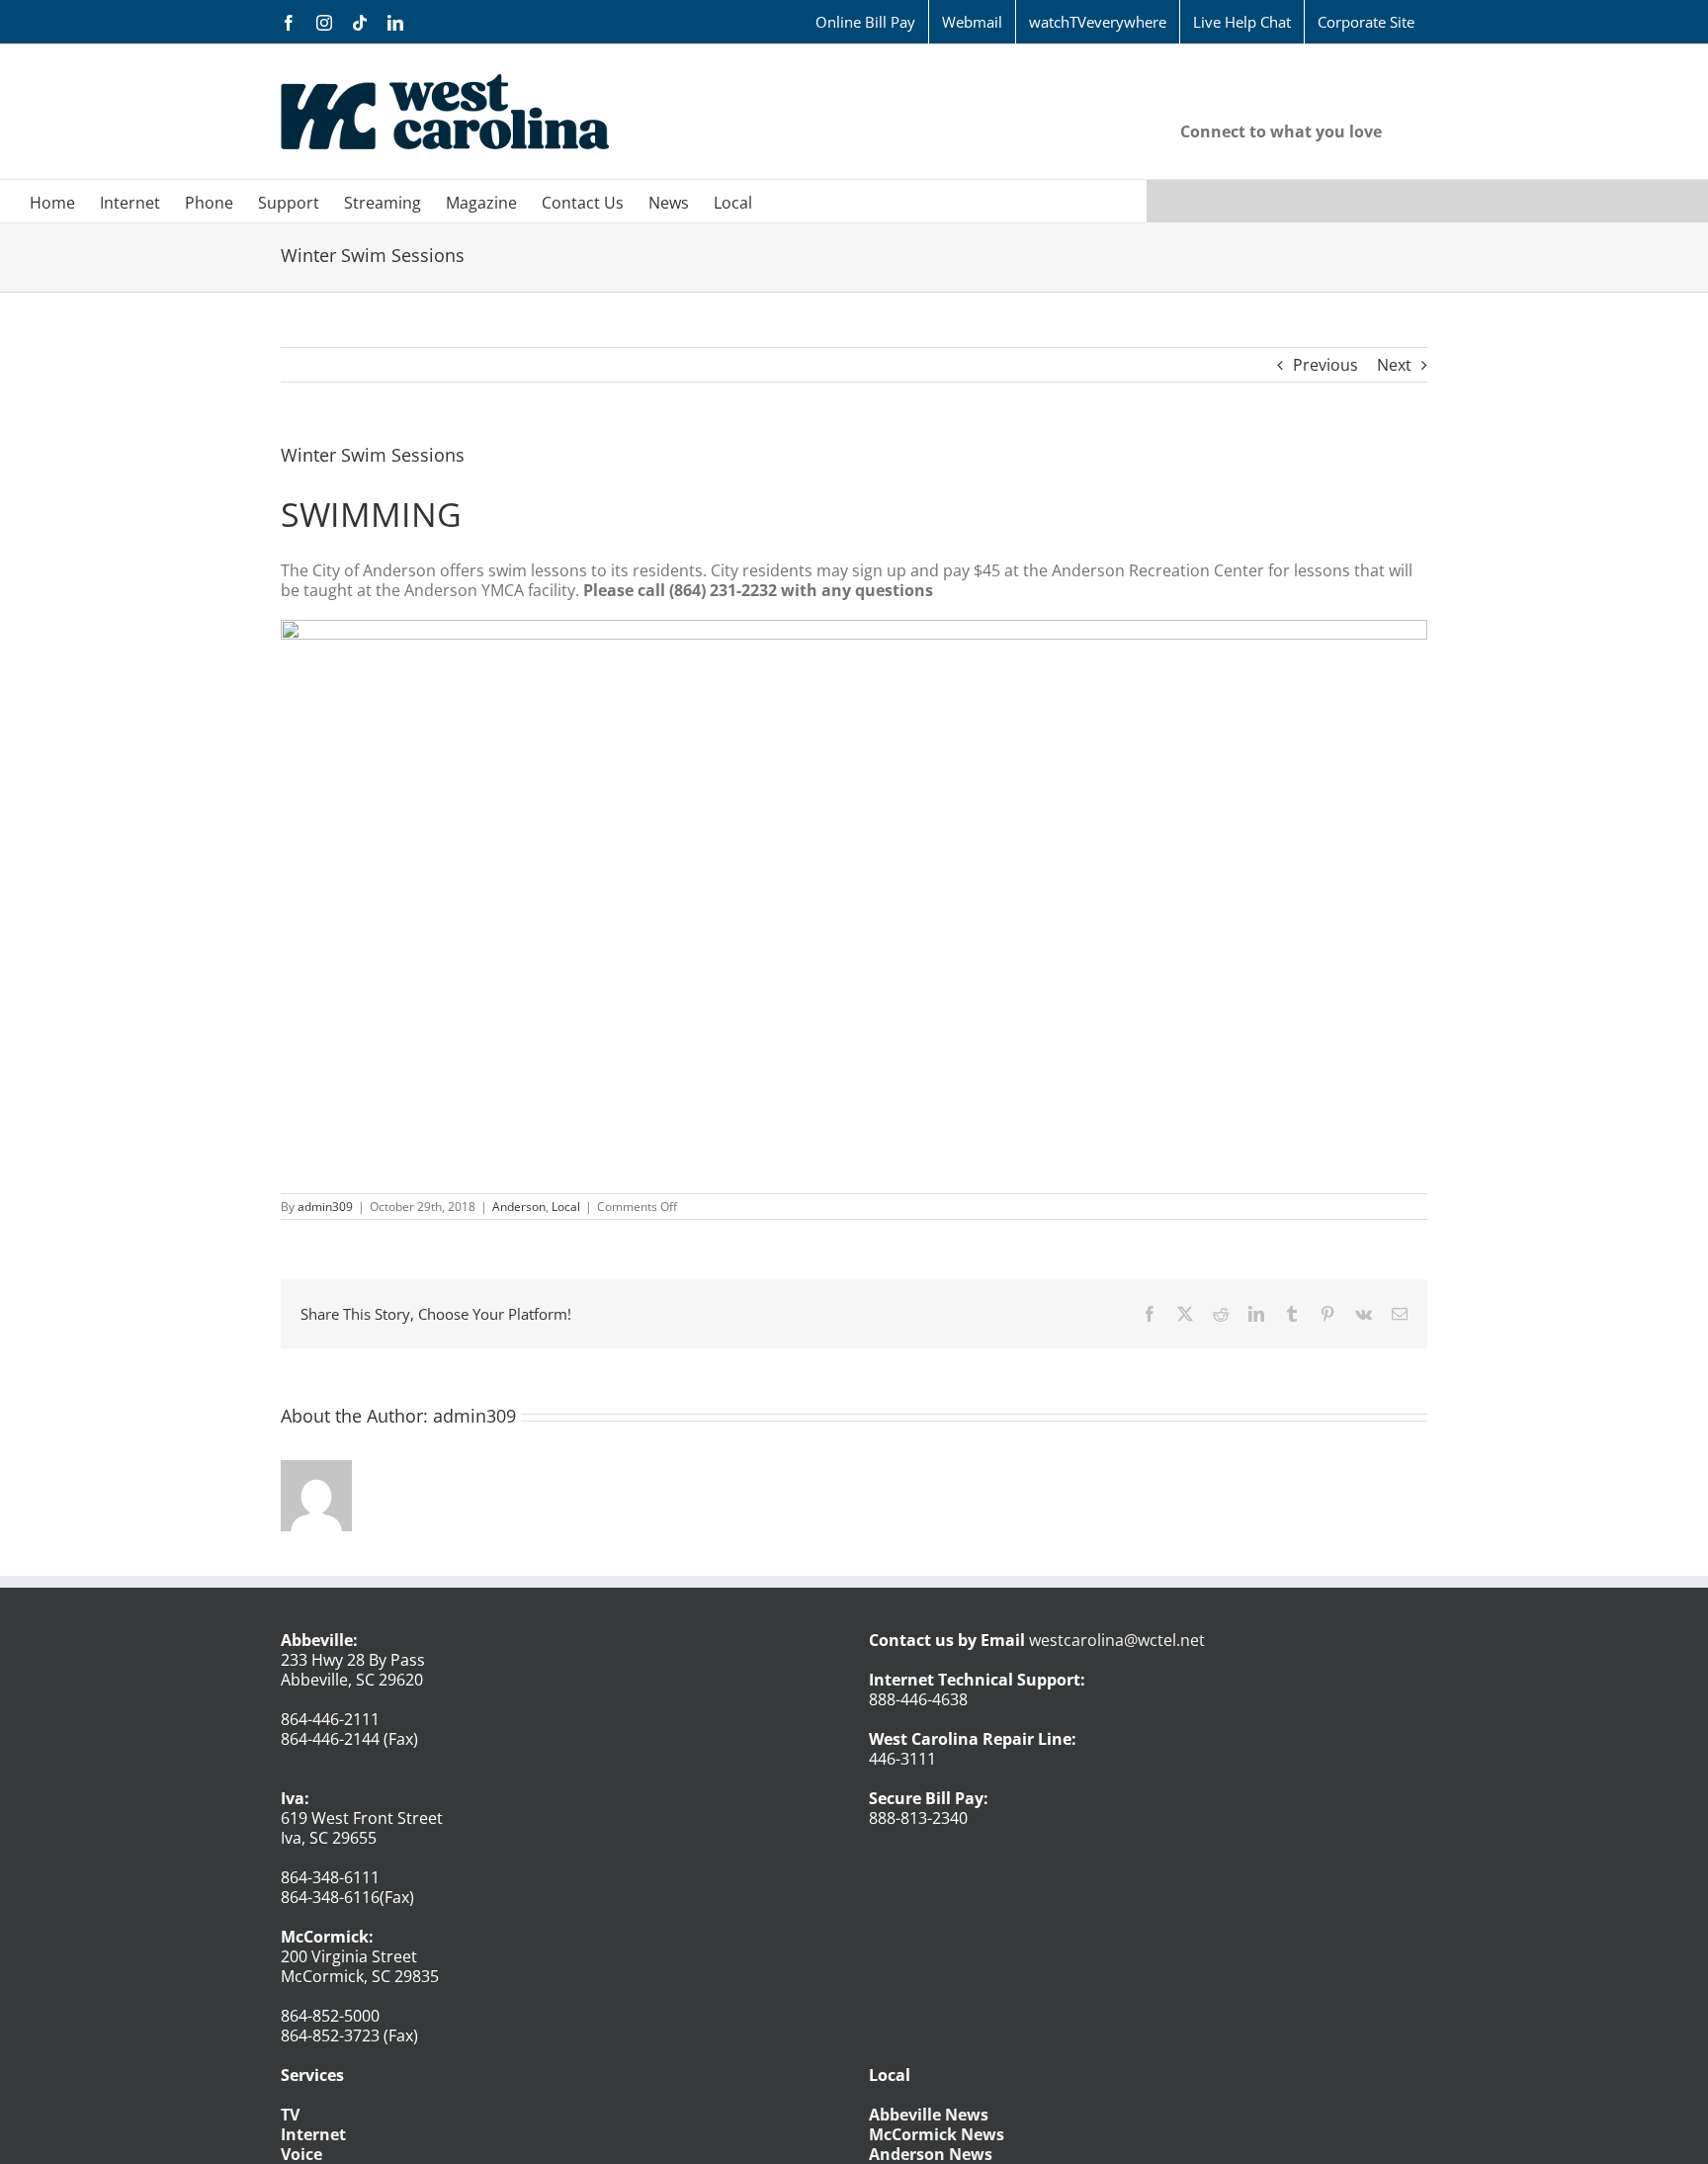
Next (1394, 365)
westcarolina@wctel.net (1117, 1640)
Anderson (519, 1207)
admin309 (325, 1207)
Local (566, 1207)
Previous (1325, 365)
